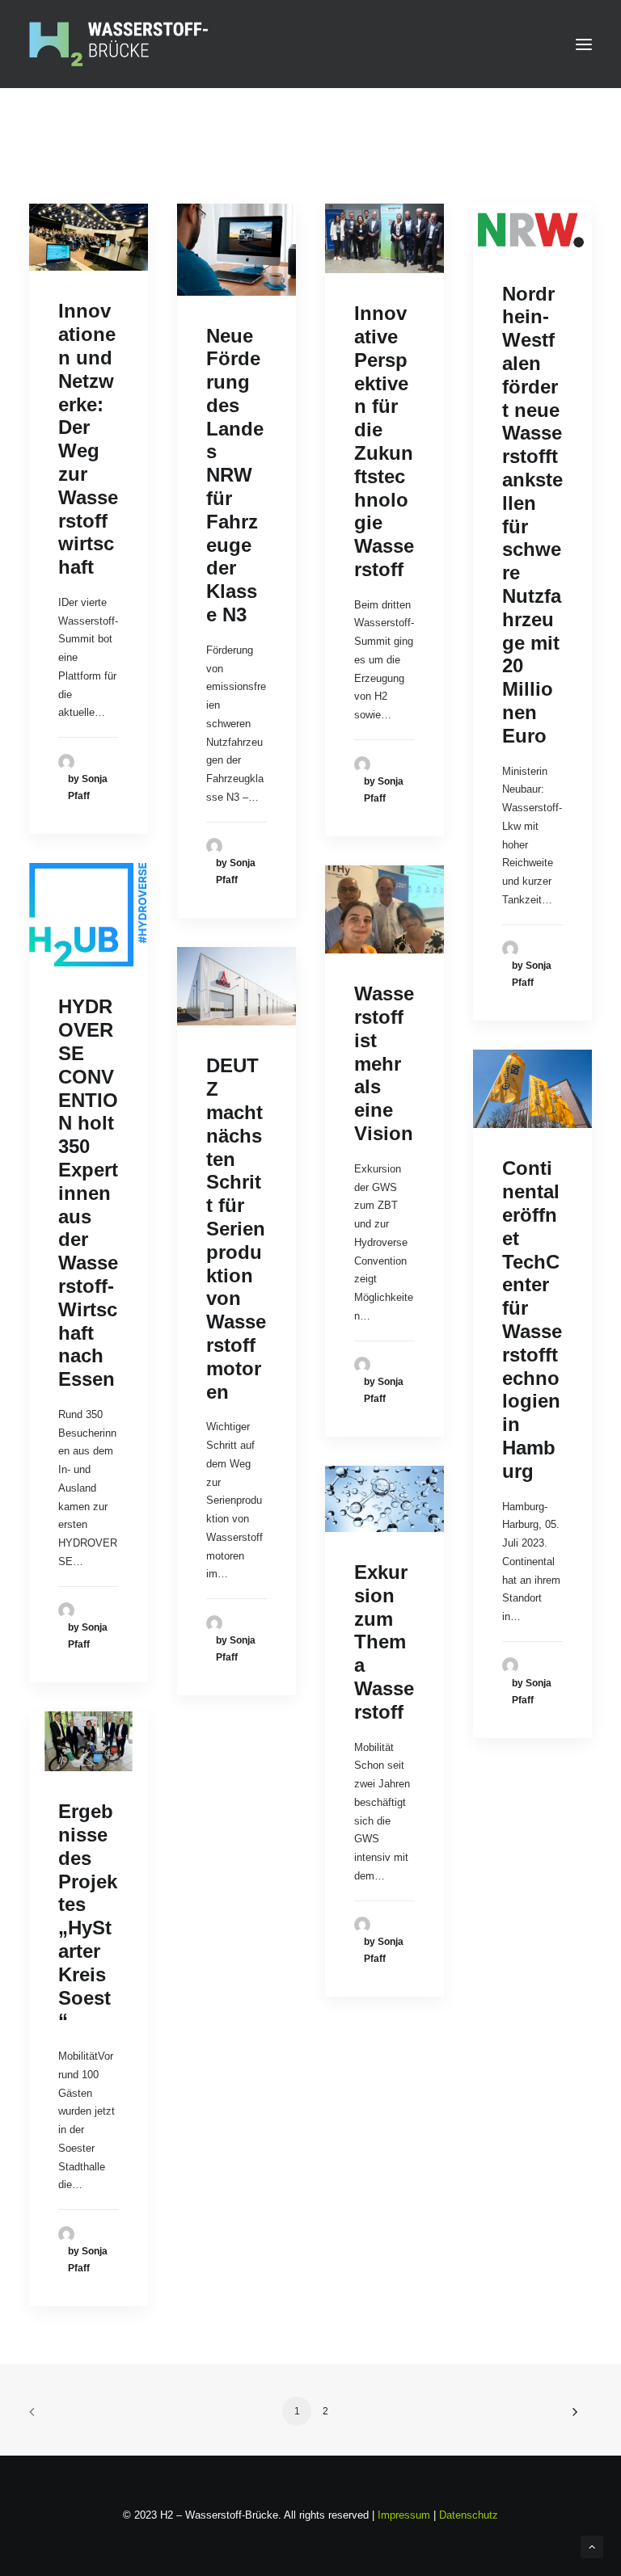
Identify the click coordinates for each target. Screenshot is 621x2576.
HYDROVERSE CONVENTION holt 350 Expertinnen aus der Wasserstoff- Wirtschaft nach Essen (88, 1193)
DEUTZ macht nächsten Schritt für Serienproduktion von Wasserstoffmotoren (236, 1228)
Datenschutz (469, 2515)
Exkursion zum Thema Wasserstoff (384, 1642)
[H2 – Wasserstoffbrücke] (118, 44)
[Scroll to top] (592, 2546)
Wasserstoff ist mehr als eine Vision (384, 1063)
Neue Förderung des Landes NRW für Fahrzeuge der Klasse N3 (235, 476)
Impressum (404, 2515)
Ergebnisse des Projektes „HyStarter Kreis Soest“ (88, 1916)
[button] (584, 44)
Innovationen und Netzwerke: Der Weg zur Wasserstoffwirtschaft (88, 439)
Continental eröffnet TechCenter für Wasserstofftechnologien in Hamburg (532, 1319)
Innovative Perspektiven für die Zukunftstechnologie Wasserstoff (384, 441)
